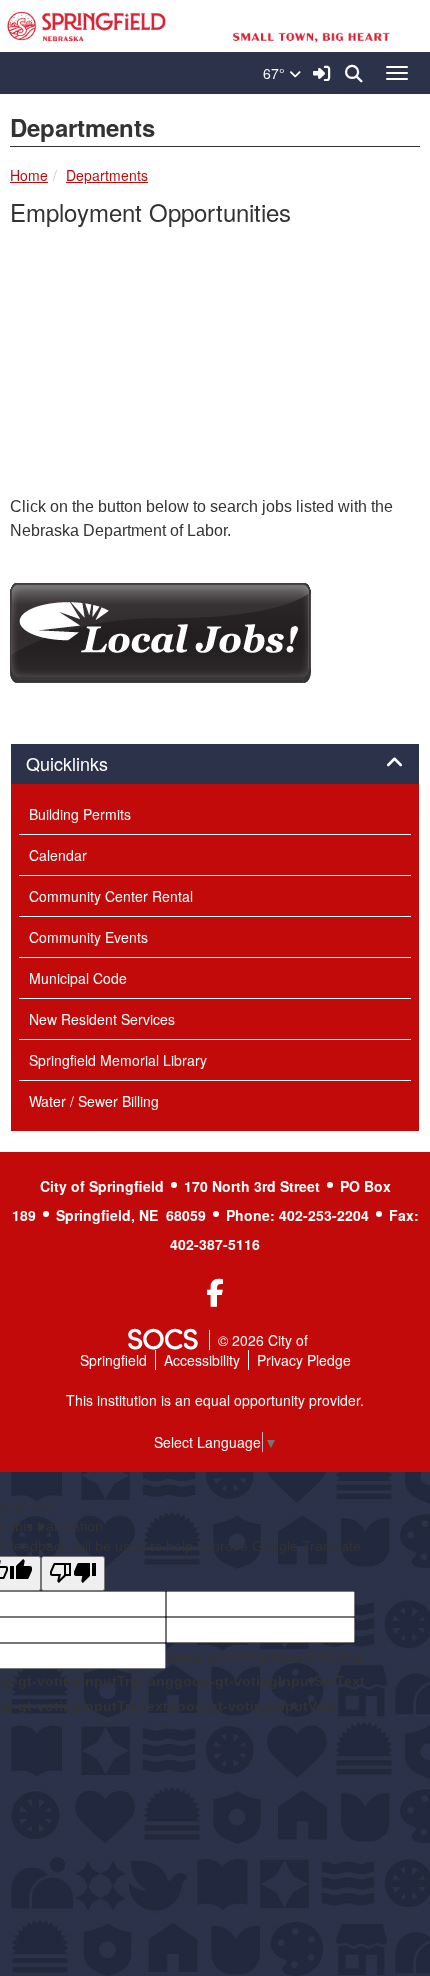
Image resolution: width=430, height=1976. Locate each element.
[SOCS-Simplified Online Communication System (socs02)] (162, 1340)
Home (29, 175)
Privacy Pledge (304, 1360)
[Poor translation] (73, 1573)
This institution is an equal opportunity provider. (215, 1400)
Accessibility (202, 1360)
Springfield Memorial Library (118, 1060)
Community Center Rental (111, 896)
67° (276, 73)
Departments (107, 175)
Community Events (88, 937)
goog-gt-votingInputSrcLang (264, 1656)
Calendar (58, 855)
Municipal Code (78, 978)
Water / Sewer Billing (94, 1101)
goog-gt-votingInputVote (253, 1706)
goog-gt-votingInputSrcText (269, 1681)
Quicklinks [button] (89, 764)
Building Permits (80, 814)
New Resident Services (102, 1019)
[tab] (215, 764)
